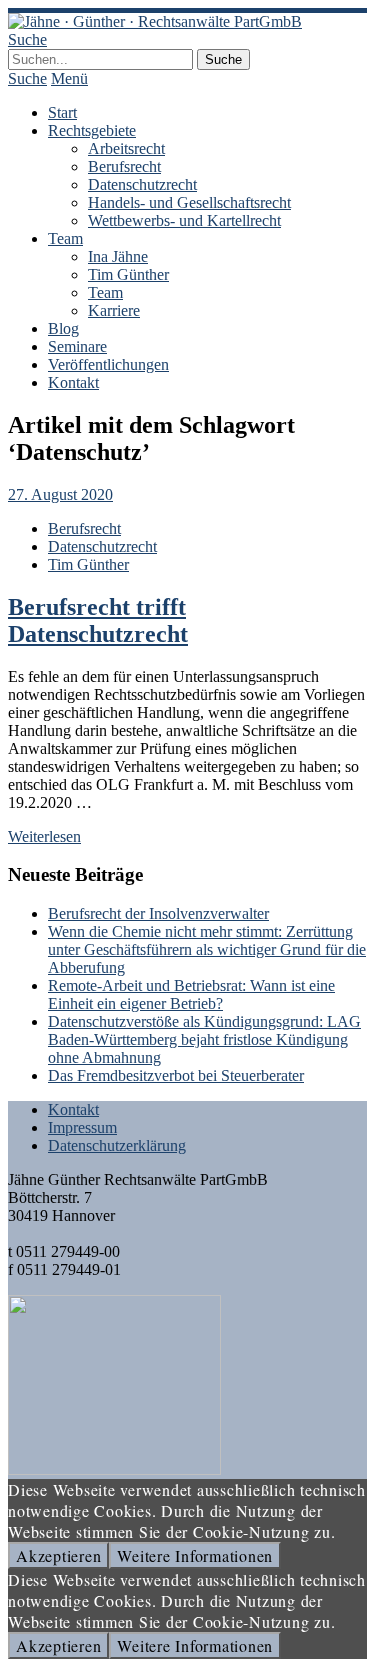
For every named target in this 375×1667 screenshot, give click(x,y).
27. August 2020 (60, 494)
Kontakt (73, 382)
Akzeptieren (58, 1555)
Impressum (82, 1127)
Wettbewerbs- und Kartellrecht (184, 220)
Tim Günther (128, 274)
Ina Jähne (118, 256)
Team (65, 238)
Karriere (114, 310)
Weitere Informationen (195, 1555)
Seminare (77, 346)
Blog (63, 328)
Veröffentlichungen (108, 364)
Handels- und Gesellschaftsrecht (189, 202)
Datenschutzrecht (142, 184)
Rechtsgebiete (92, 130)
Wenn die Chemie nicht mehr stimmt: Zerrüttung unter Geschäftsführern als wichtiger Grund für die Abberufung (207, 949)
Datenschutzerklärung (117, 1145)
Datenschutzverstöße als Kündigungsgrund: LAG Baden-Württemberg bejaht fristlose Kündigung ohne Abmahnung (204, 1039)
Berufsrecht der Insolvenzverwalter (158, 913)
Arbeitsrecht (126, 148)
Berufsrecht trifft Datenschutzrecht (98, 620)
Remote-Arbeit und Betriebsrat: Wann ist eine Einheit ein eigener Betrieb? (191, 994)
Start (62, 112)
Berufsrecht (124, 166)
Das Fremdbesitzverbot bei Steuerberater (176, 1075)
